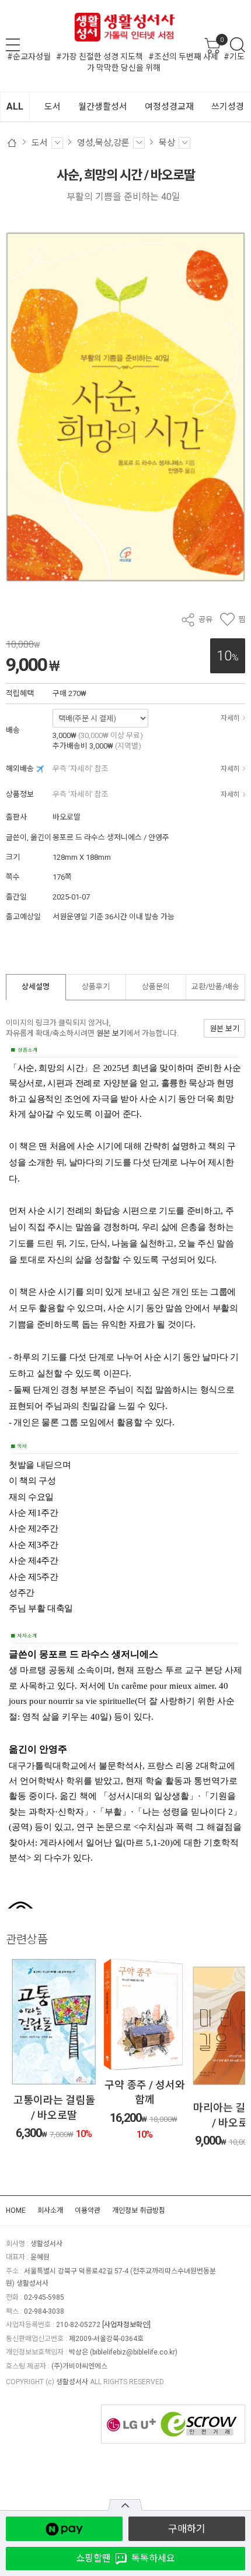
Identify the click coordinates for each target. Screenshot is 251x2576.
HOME (16, 2210)
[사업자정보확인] (126, 2325)
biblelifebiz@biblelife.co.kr (134, 2352)
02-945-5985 (44, 2297)
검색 (238, 45)
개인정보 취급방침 (139, 2210)
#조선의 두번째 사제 (183, 57)
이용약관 (88, 2210)
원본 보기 (111, 1033)
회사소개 (50, 2210)
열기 (125, 2505)
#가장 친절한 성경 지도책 (100, 57)
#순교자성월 (29, 57)
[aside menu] (13, 45)
